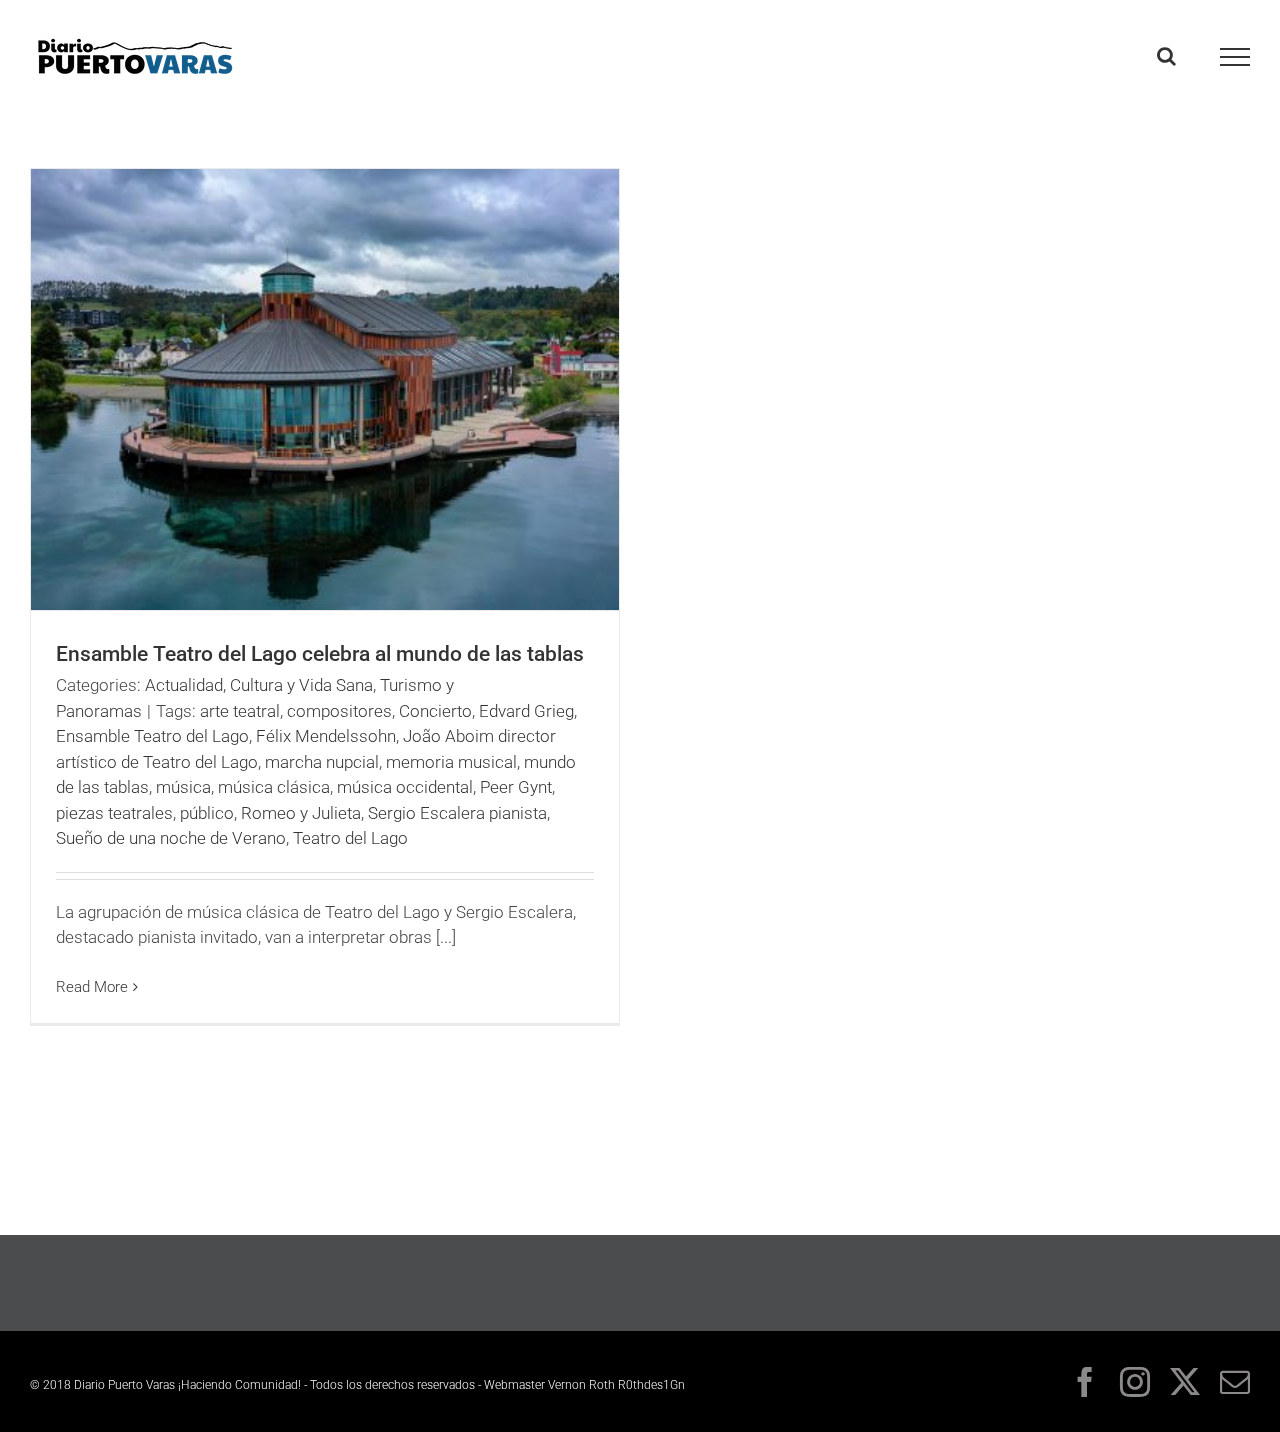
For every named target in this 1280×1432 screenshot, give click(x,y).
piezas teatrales (114, 813)
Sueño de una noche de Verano (171, 838)
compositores (339, 711)
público (207, 813)
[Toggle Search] (1166, 56)
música (183, 787)
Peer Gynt (516, 787)
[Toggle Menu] (1235, 57)
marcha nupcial (322, 762)
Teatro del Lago (350, 838)
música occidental (405, 787)
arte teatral (240, 711)
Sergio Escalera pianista (457, 813)
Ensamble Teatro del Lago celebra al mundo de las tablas (320, 654)
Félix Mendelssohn (326, 736)
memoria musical (451, 762)
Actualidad (184, 685)
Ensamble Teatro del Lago (152, 736)
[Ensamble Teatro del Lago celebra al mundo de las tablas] (325, 389)
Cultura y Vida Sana (301, 685)
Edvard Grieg (526, 711)
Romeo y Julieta (301, 813)
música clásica (274, 787)
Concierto (435, 711)
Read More (92, 987)
